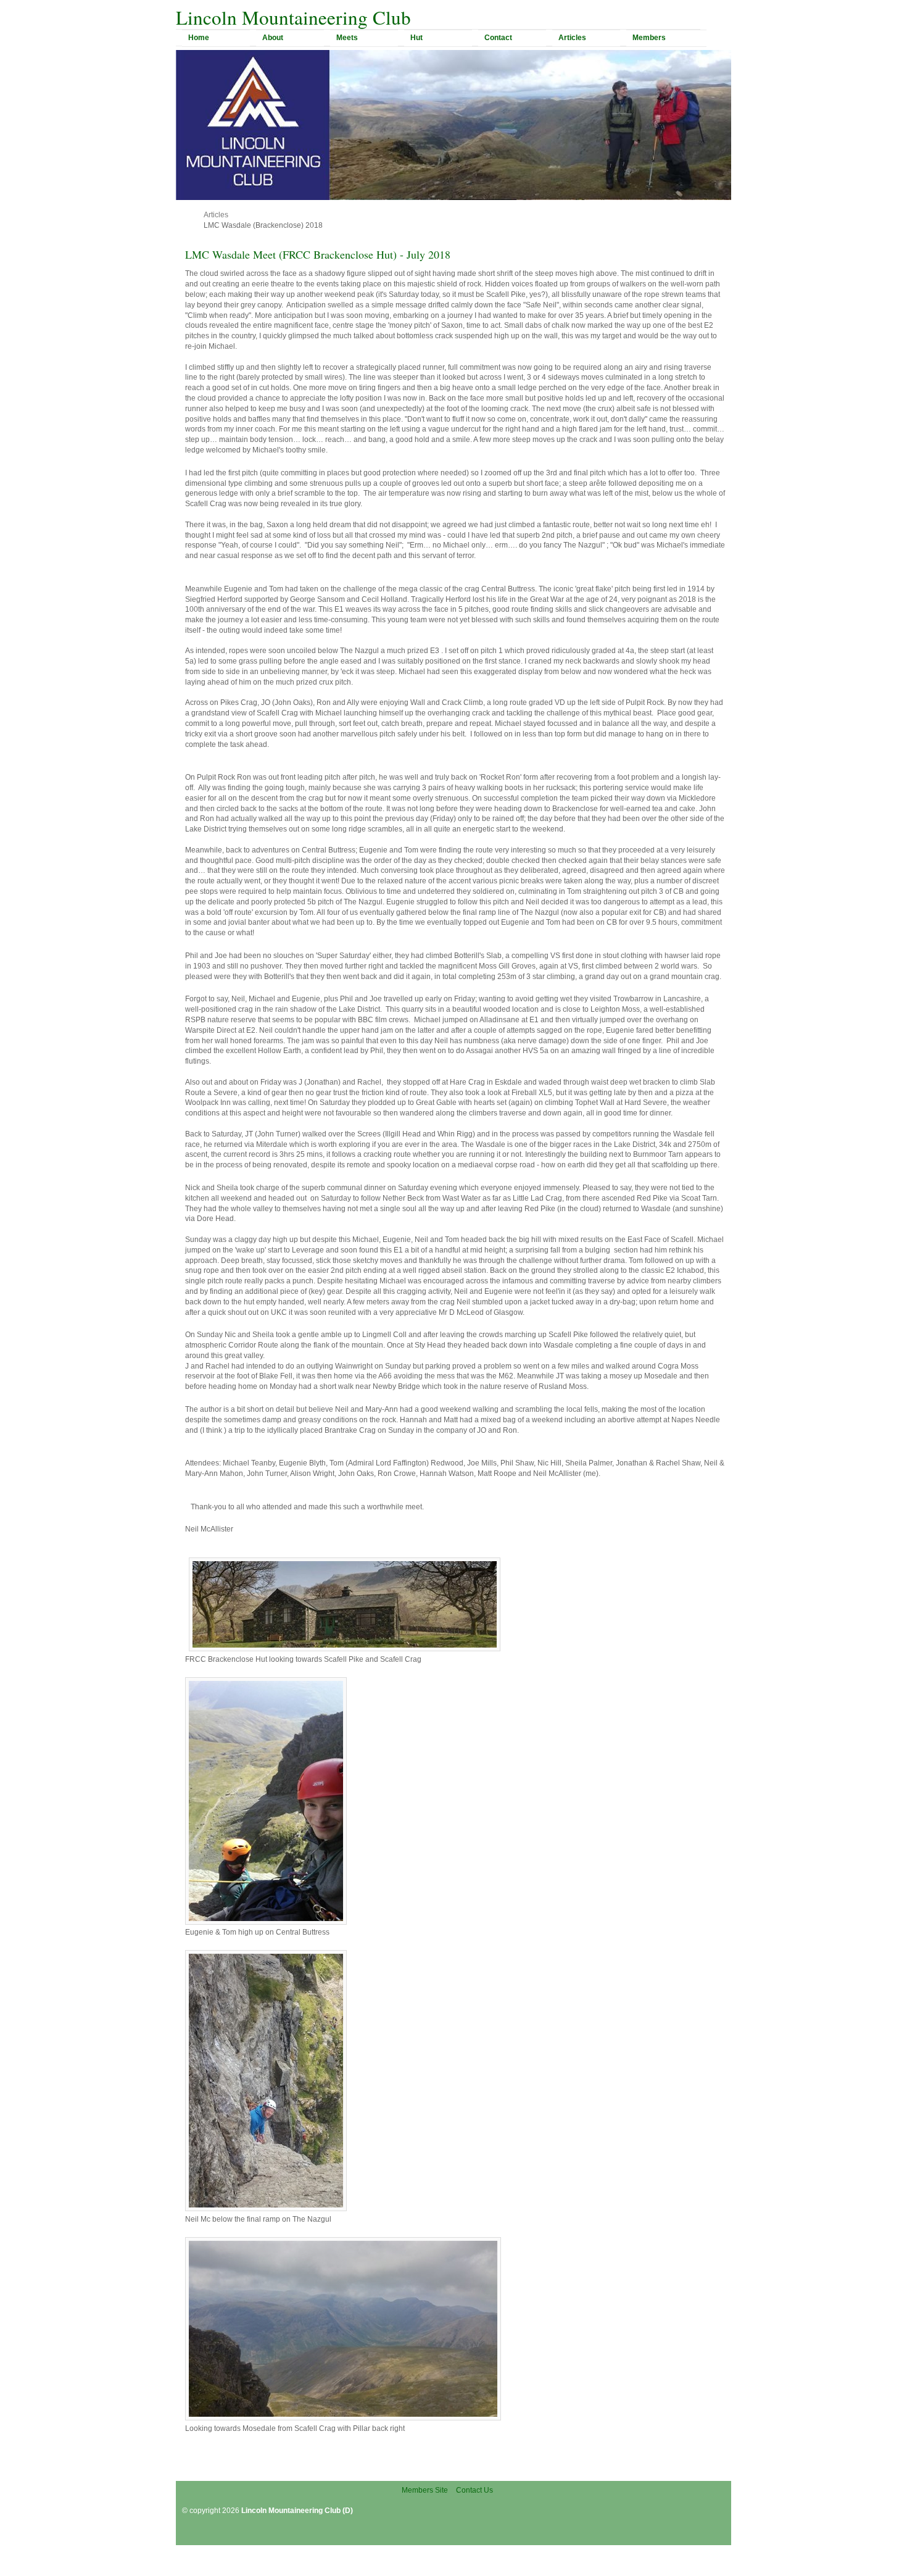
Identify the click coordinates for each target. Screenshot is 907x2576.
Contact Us (474, 2490)
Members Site (425, 2490)
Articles (216, 215)
